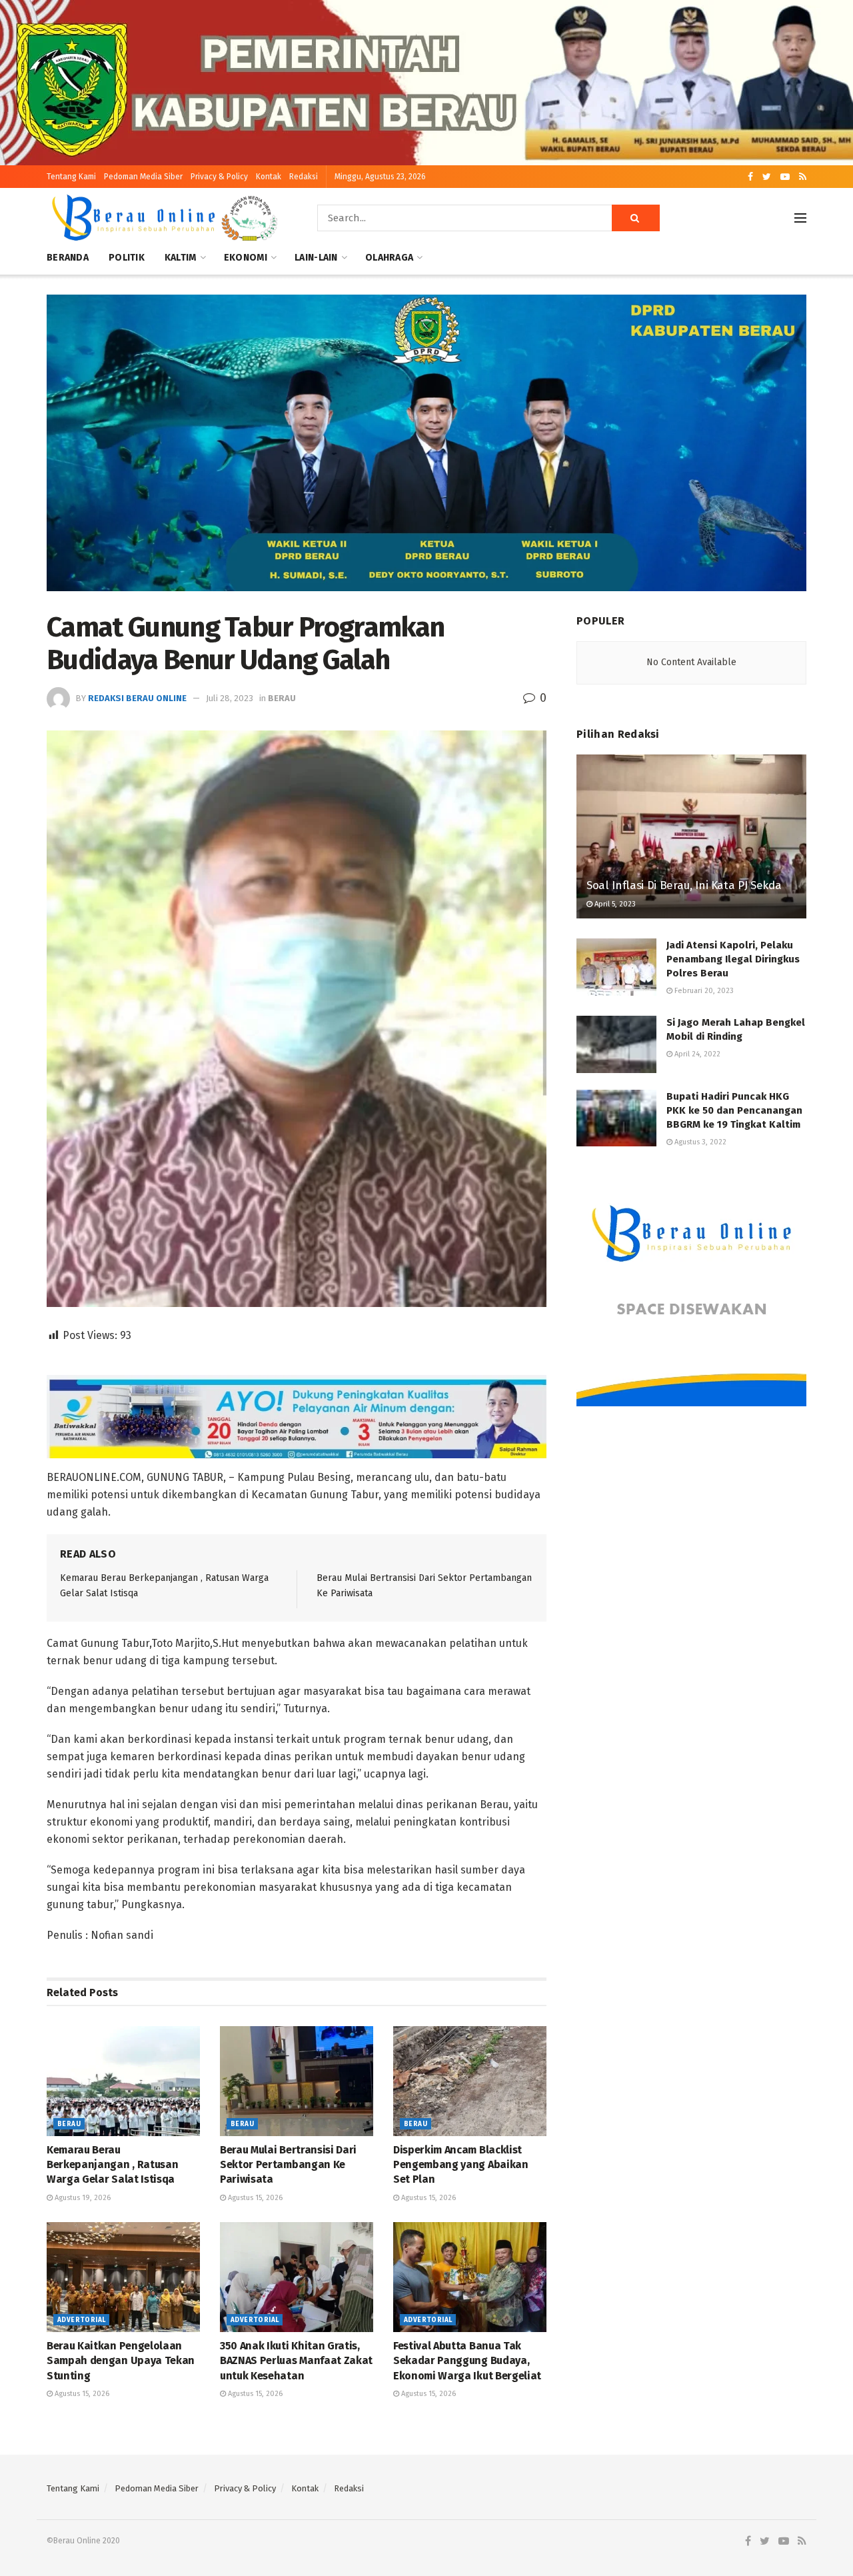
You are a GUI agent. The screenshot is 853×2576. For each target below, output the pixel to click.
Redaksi (304, 177)
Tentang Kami (71, 177)
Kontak (269, 177)
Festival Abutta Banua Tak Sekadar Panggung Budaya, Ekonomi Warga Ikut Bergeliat (467, 2361)
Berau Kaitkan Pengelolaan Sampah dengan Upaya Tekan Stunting (121, 2361)
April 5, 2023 (614, 904)
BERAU (282, 698)
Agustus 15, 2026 (254, 2198)
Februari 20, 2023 (703, 991)
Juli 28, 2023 (230, 698)
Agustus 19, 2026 (82, 2198)
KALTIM (181, 258)
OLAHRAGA (389, 258)
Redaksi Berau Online (137, 698)
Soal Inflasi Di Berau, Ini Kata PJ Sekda (684, 885)
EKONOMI (246, 258)
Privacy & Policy (219, 177)
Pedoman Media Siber (143, 177)
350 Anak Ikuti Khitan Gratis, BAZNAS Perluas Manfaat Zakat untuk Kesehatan (296, 2361)
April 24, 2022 (696, 1054)
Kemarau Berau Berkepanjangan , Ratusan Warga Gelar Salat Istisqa (112, 2165)
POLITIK (127, 258)
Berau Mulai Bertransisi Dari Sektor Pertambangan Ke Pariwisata (288, 2165)
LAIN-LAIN (316, 258)
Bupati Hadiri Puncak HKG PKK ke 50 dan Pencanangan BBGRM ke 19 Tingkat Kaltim (734, 1110)
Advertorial (81, 2320)
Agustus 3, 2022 (699, 1142)
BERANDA (68, 258)
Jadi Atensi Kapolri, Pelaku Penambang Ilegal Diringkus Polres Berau (733, 959)
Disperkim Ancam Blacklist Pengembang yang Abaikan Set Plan (461, 2165)
